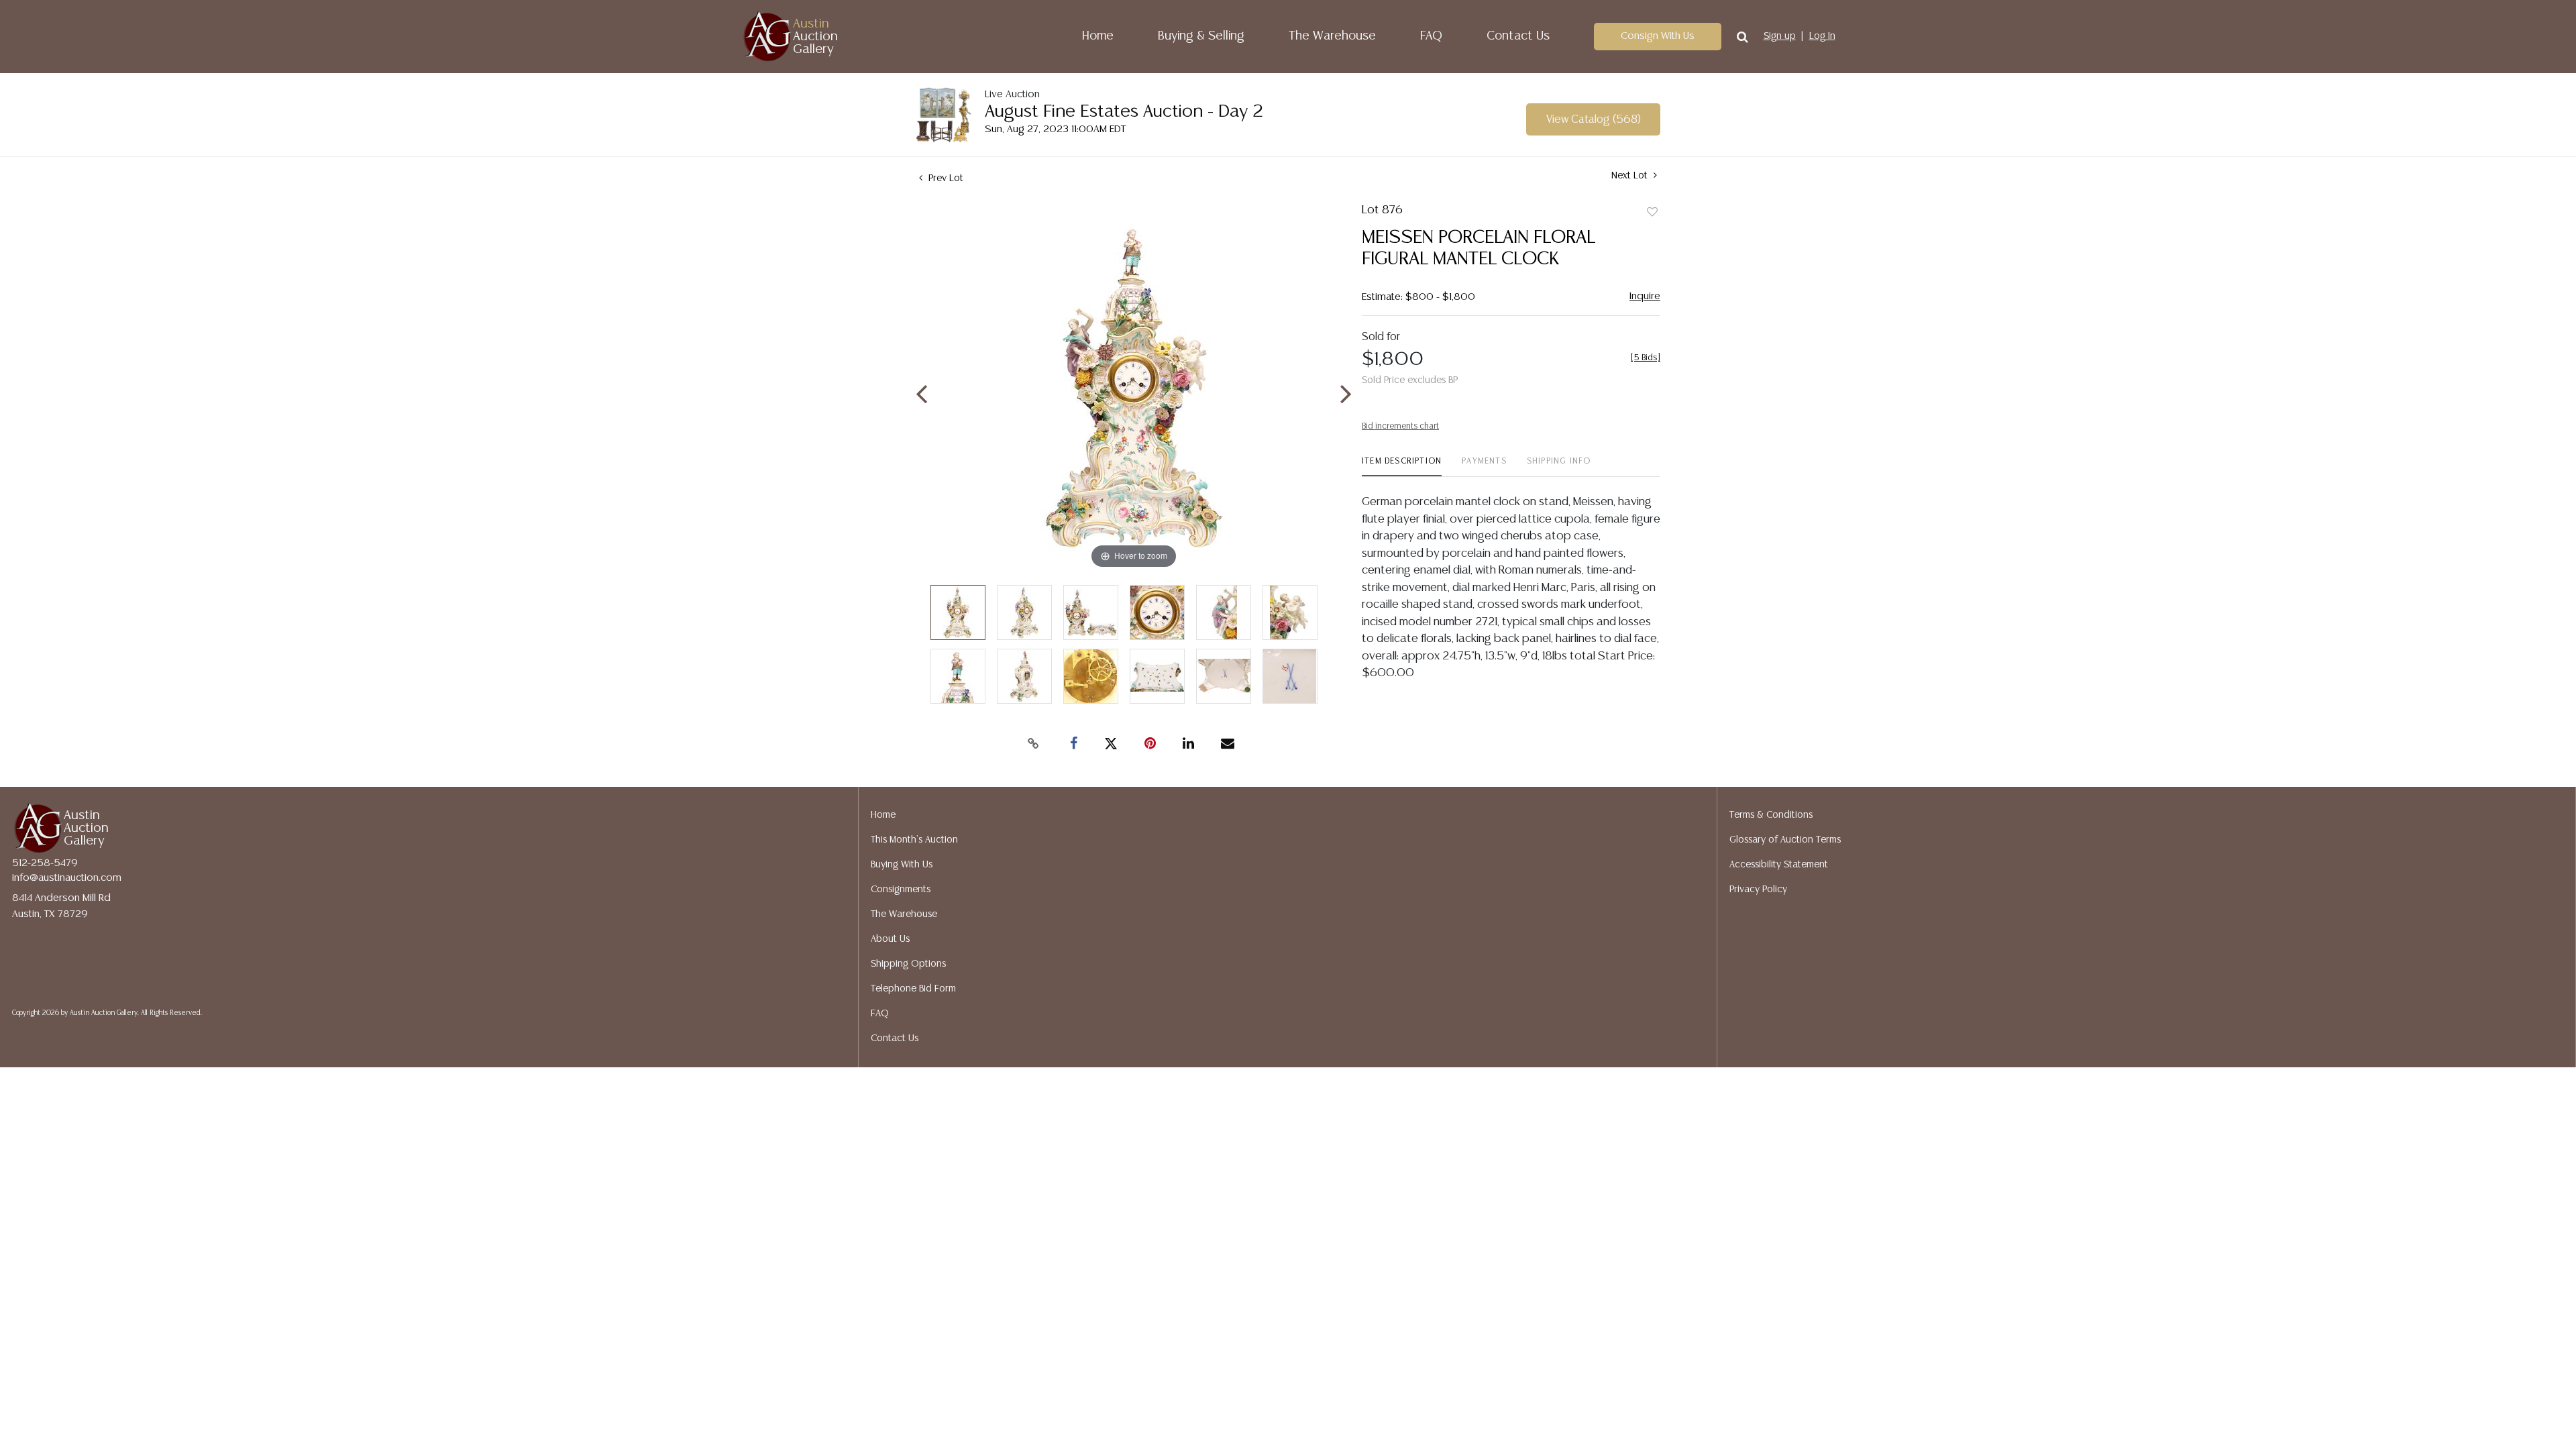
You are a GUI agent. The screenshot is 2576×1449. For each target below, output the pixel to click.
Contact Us (1518, 36)
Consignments (901, 890)
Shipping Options (908, 964)
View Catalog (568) (1594, 120)
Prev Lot (945, 178)
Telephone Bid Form (913, 989)
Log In (1822, 36)
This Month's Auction (914, 840)
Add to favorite (1652, 213)
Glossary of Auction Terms (1785, 840)
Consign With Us (1658, 36)
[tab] (1402, 467)
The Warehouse (1332, 36)
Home (1098, 36)
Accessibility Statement (1779, 865)
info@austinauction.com (67, 878)
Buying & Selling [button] (1201, 36)
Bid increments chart (1400, 426)
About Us (890, 939)
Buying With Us (902, 865)
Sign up (1780, 36)
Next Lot (1631, 176)
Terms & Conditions (1771, 815)
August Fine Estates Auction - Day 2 (1124, 112)
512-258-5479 (45, 863)
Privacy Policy (1758, 890)
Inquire (1645, 296)
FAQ (1431, 36)
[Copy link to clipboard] (1033, 744)
